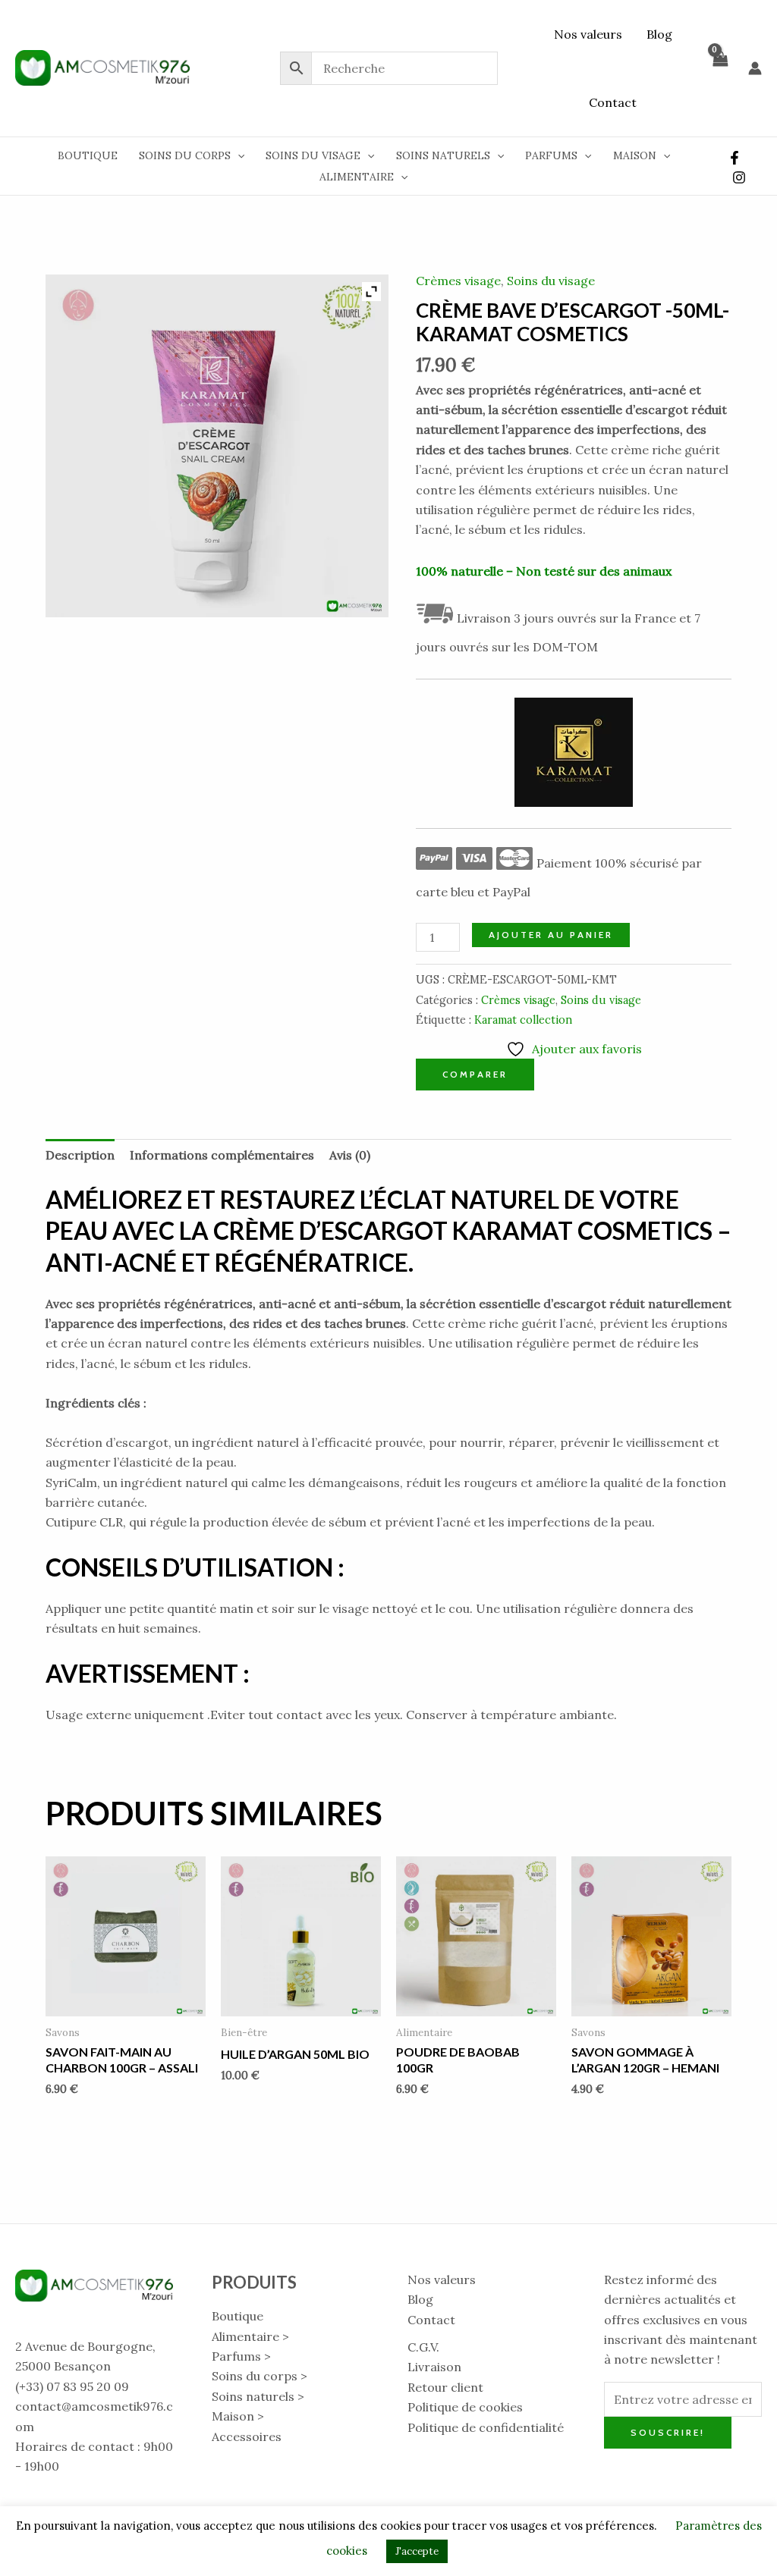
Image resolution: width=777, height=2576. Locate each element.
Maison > (238, 2416)
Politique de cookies (465, 2407)
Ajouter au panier (551, 935)
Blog (659, 34)
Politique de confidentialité (486, 2427)
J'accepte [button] (417, 2551)
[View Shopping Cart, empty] (719, 68)
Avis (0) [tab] (350, 1155)
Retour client (445, 2387)
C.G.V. (423, 2347)
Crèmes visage (458, 281)
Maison (635, 155)
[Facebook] (735, 158)
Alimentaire (357, 177)
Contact (613, 102)
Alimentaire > (250, 2336)
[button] (238, 155)
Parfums (551, 155)
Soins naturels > (258, 2396)
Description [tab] (80, 1155)
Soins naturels (443, 155)
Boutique (88, 155)
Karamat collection (523, 1020)
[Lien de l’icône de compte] (755, 68)
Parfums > (241, 2356)
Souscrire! (668, 2432)
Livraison (434, 2367)
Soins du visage (313, 155)
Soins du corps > (260, 2376)
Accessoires (247, 2436)
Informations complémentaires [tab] (222, 1155)
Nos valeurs (588, 34)
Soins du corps (185, 155)
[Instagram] (739, 177)
